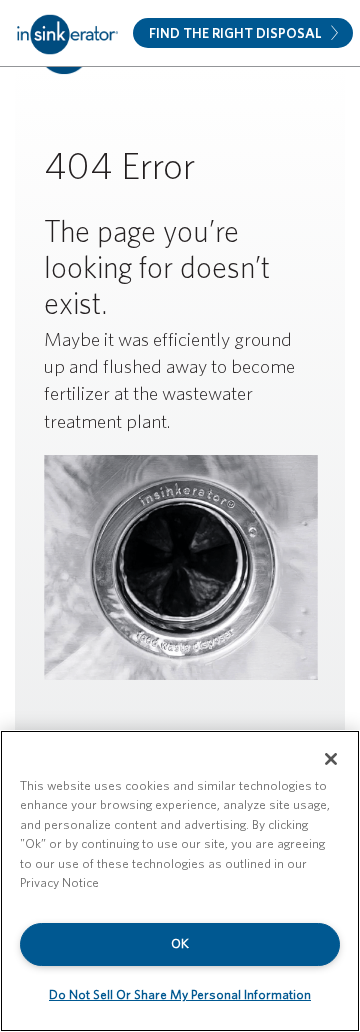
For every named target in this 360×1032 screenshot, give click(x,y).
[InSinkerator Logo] (67, 33)
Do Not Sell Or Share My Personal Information (180, 994)
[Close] (331, 759)
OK (180, 943)
